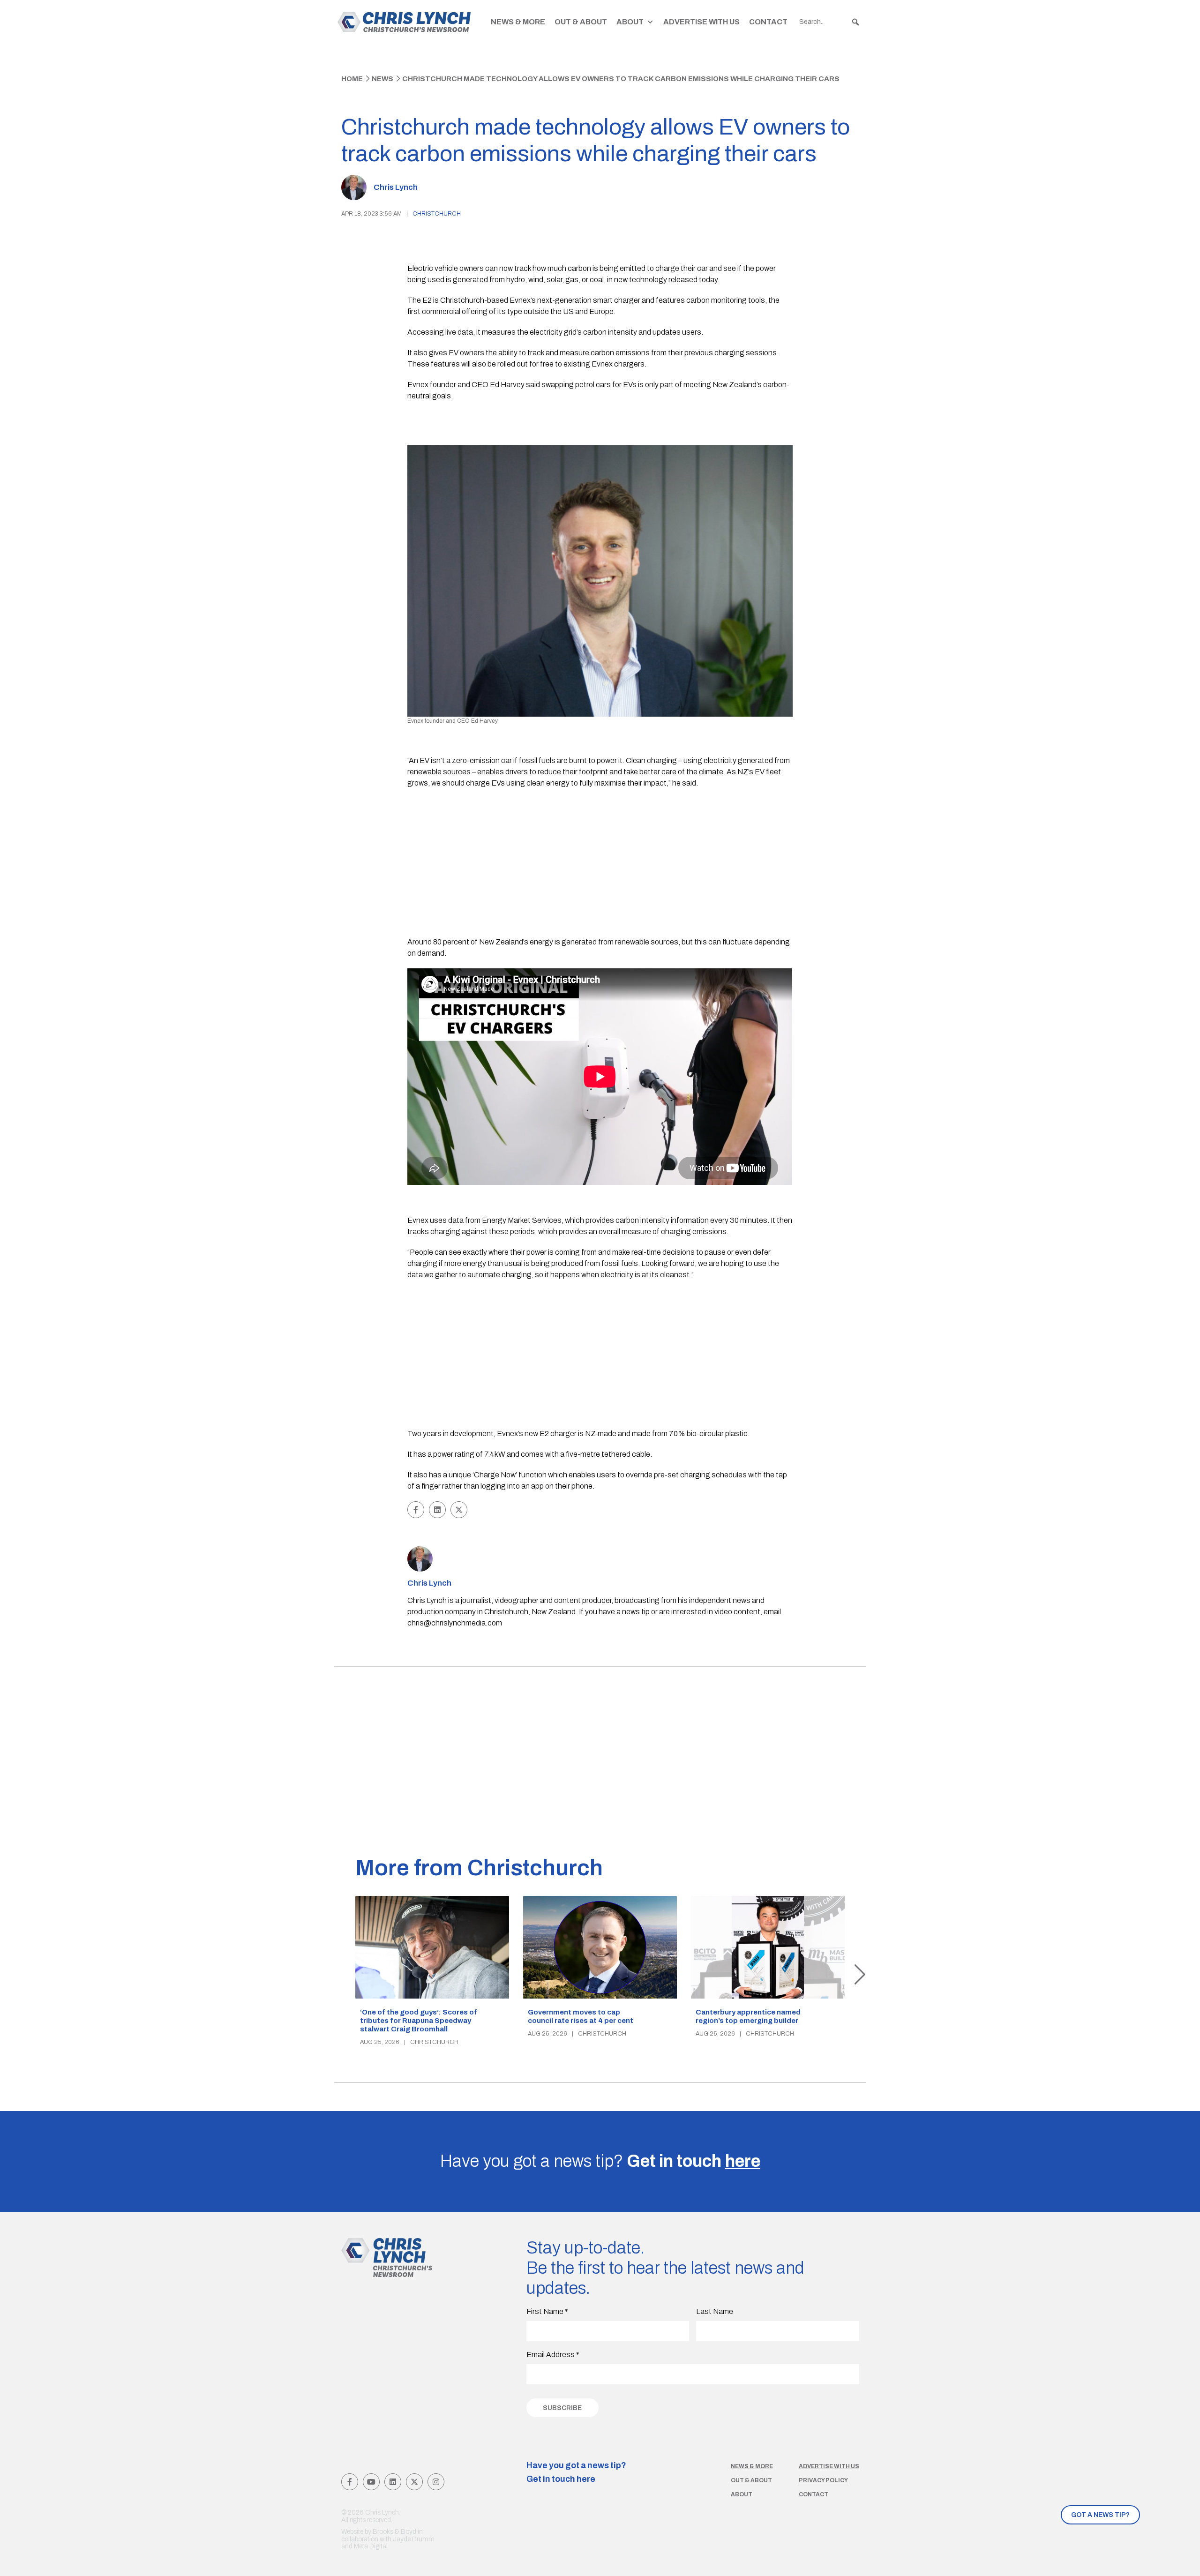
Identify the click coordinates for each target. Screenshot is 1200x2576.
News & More (518, 22)
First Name (547, 2311)
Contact (768, 22)
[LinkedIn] (393, 2482)
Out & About (581, 22)
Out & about (751, 2480)
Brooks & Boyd (394, 2532)
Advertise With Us (701, 22)
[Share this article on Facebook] (416, 1510)
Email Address (553, 2355)
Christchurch (437, 214)
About (630, 22)
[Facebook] (350, 2482)
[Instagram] (436, 2482)
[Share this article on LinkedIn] (437, 1510)
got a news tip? (1100, 2515)
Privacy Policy (823, 2480)
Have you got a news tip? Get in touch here (576, 2472)
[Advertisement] (600, 864)
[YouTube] (371, 2482)
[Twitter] (414, 2482)
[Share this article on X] (459, 1510)
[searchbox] (830, 22)
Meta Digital (371, 2546)
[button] (855, 22)
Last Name (715, 2311)
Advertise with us (829, 2466)
